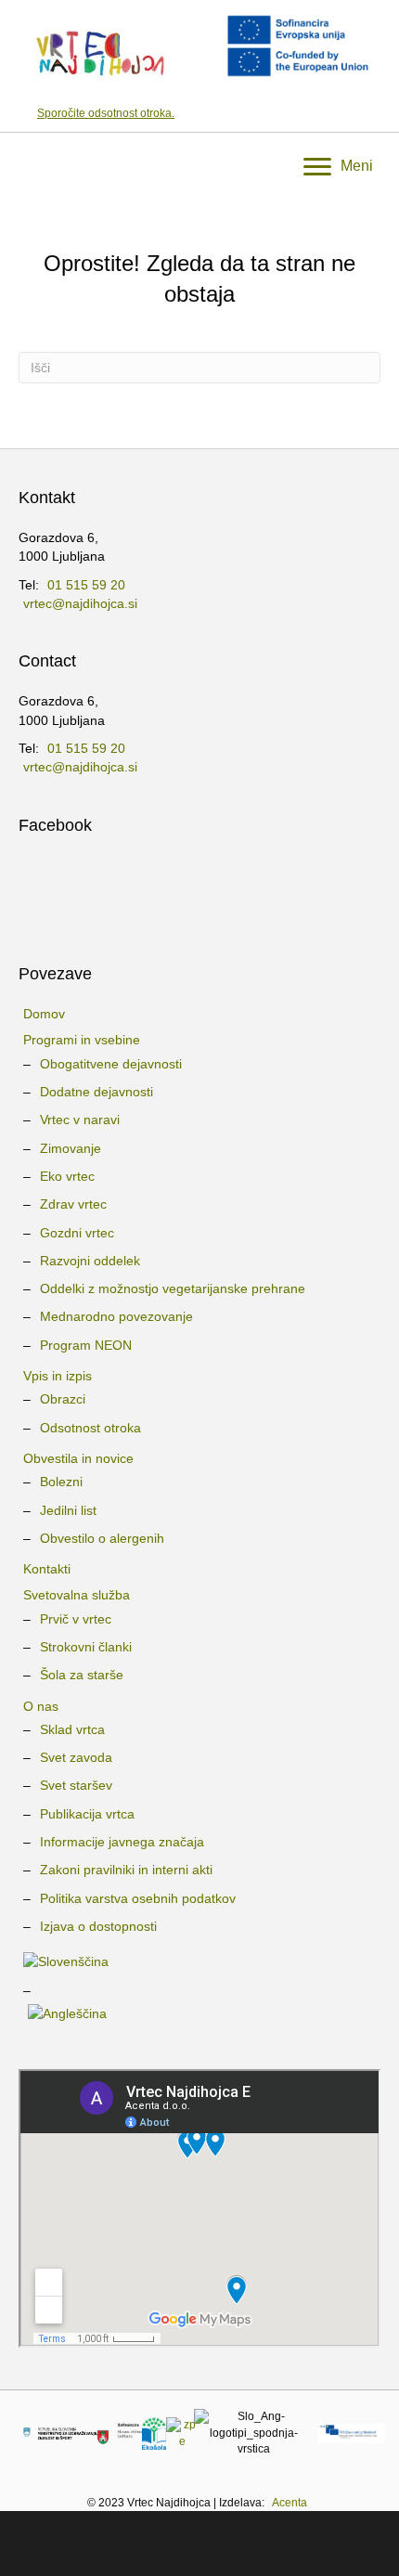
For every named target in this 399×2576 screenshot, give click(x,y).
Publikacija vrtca (87, 1814)
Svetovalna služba (77, 1595)
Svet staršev (76, 1785)
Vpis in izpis (58, 1376)
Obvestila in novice (78, 1458)
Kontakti (47, 1569)
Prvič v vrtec (76, 1619)
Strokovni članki (86, 1647)
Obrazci (63, 1399)
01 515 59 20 (86, 585)
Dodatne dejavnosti (97, 1092)
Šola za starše (82, 1675)
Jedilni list (68, 1510)
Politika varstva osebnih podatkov (138, 1898)
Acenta (290, 2503)
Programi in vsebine (82, 1040)
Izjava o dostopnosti (98, 1926)
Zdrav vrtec (73, 1204)
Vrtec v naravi (80, 1120)
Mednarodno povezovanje (116, 1316)
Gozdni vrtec (77, 1233)
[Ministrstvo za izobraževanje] (60, 2433)
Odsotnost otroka (90, 1428)
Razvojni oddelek (90, 1261)
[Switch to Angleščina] (199, 2013)
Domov (44, 1014)
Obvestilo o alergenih (102, 1538)
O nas (41, 1706)
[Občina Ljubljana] (120, 2433)
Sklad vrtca (72, 1729)
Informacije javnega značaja (122, 1842)
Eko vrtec (67, 1176)
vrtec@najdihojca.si (80, 603)
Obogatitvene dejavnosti (111, 1064)
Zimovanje (71, 1148)
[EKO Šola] (154, 2433)
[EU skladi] (351, 2433)
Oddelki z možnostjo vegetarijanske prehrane (173, 1288)
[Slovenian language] (199, 1961)
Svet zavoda (76, 1757)
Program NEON (86, 1345)
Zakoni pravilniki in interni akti (126, 1870)
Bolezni (61, 1482)
